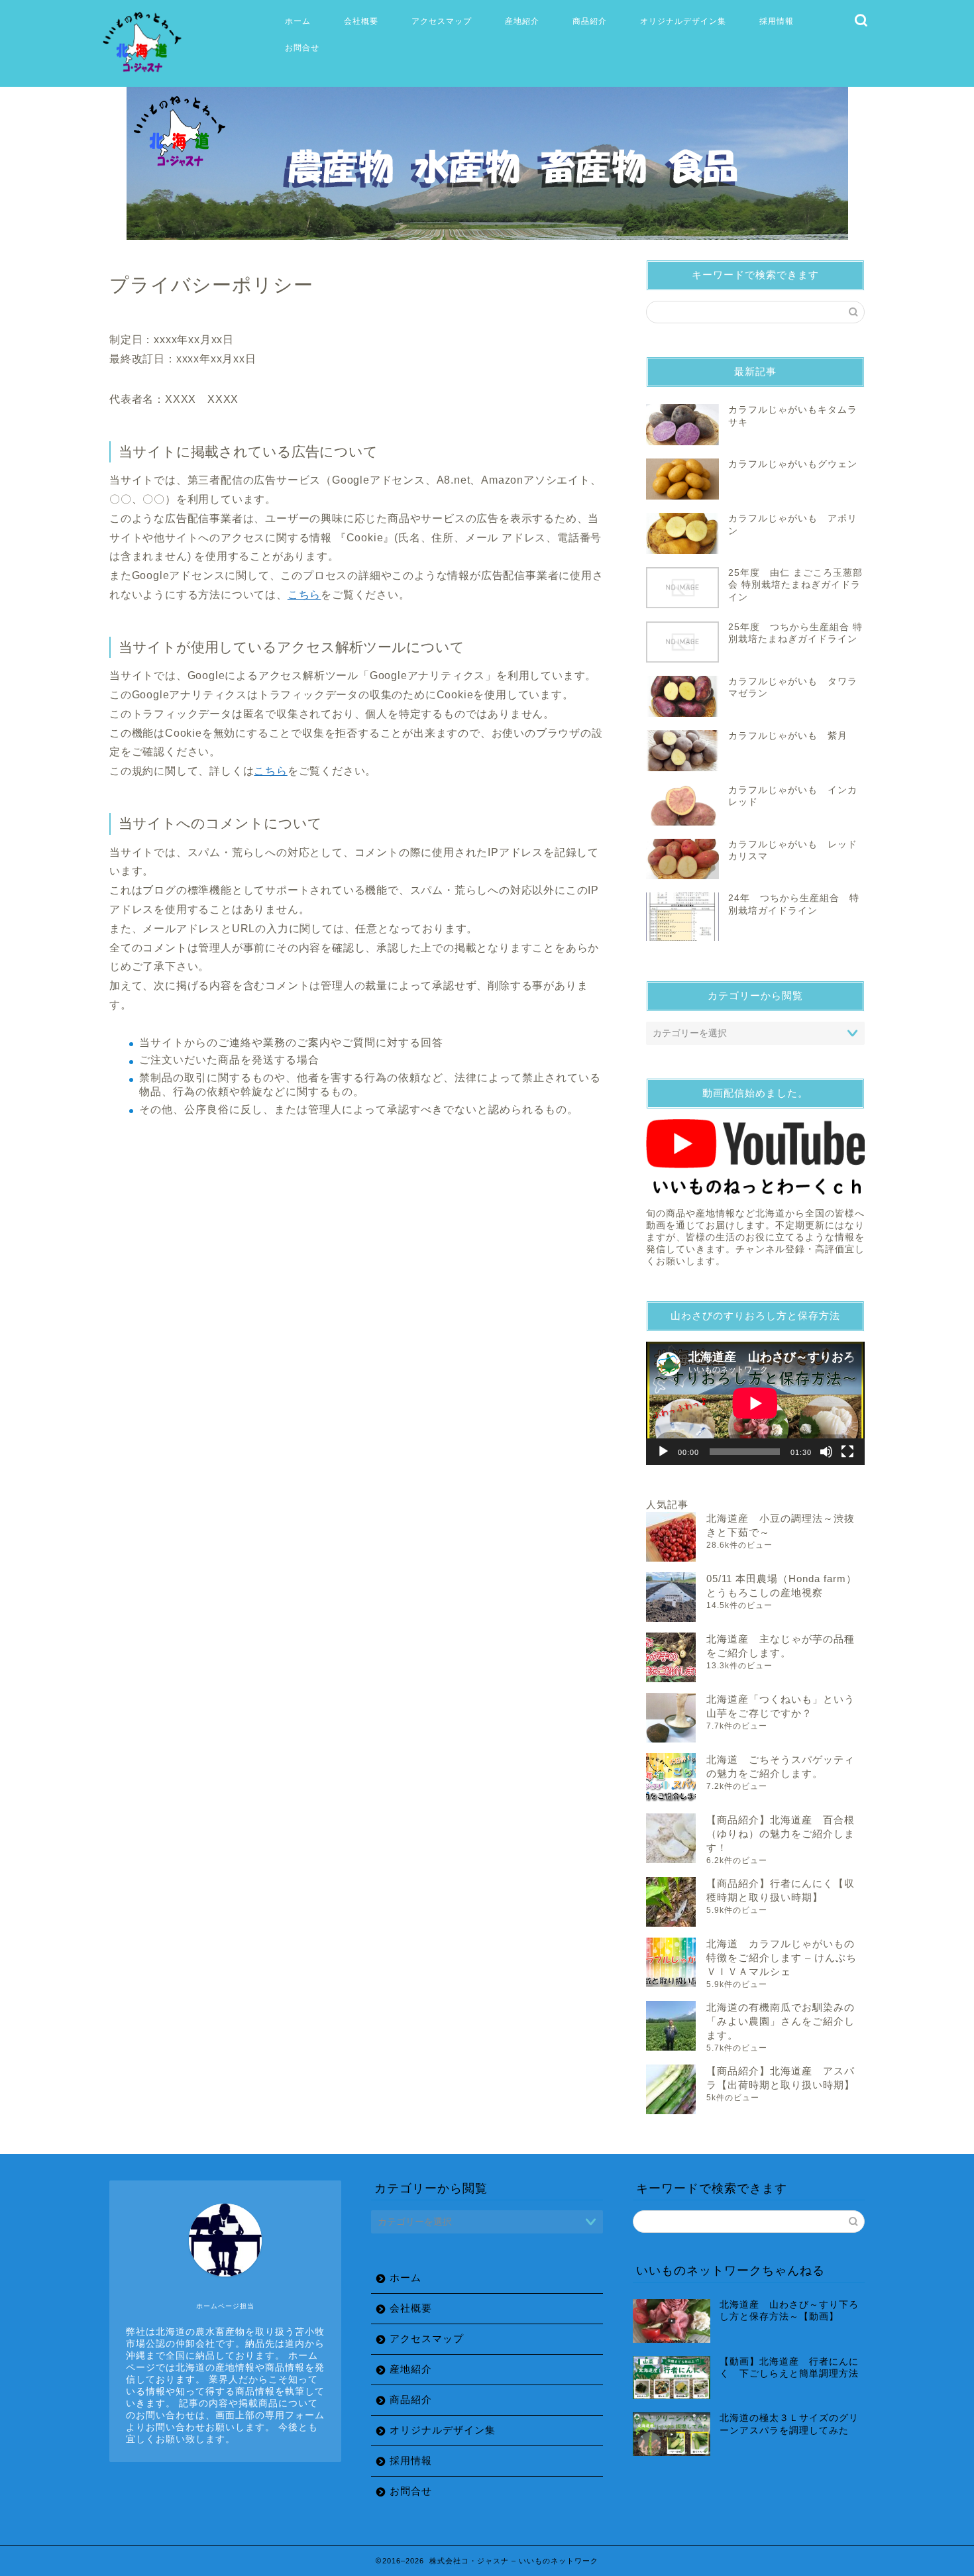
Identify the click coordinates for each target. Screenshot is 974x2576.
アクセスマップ (442, 21)
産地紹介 (522, 21)
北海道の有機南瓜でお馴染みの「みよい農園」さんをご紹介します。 (781, 2021)
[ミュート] (826, 1452)
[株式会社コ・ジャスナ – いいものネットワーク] (144, 73)
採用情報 (777, 21)
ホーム (298, 21)
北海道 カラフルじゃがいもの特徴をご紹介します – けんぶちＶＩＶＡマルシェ (782, 1958)
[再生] (663, 1452)
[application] (755, 1403)
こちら (304, 595)
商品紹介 (590, 21)
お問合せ (302, 47)
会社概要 (361, 21)
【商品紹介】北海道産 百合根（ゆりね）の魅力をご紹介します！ (781, 1834)
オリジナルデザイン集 (683, 21)
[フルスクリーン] (847, 1452)
